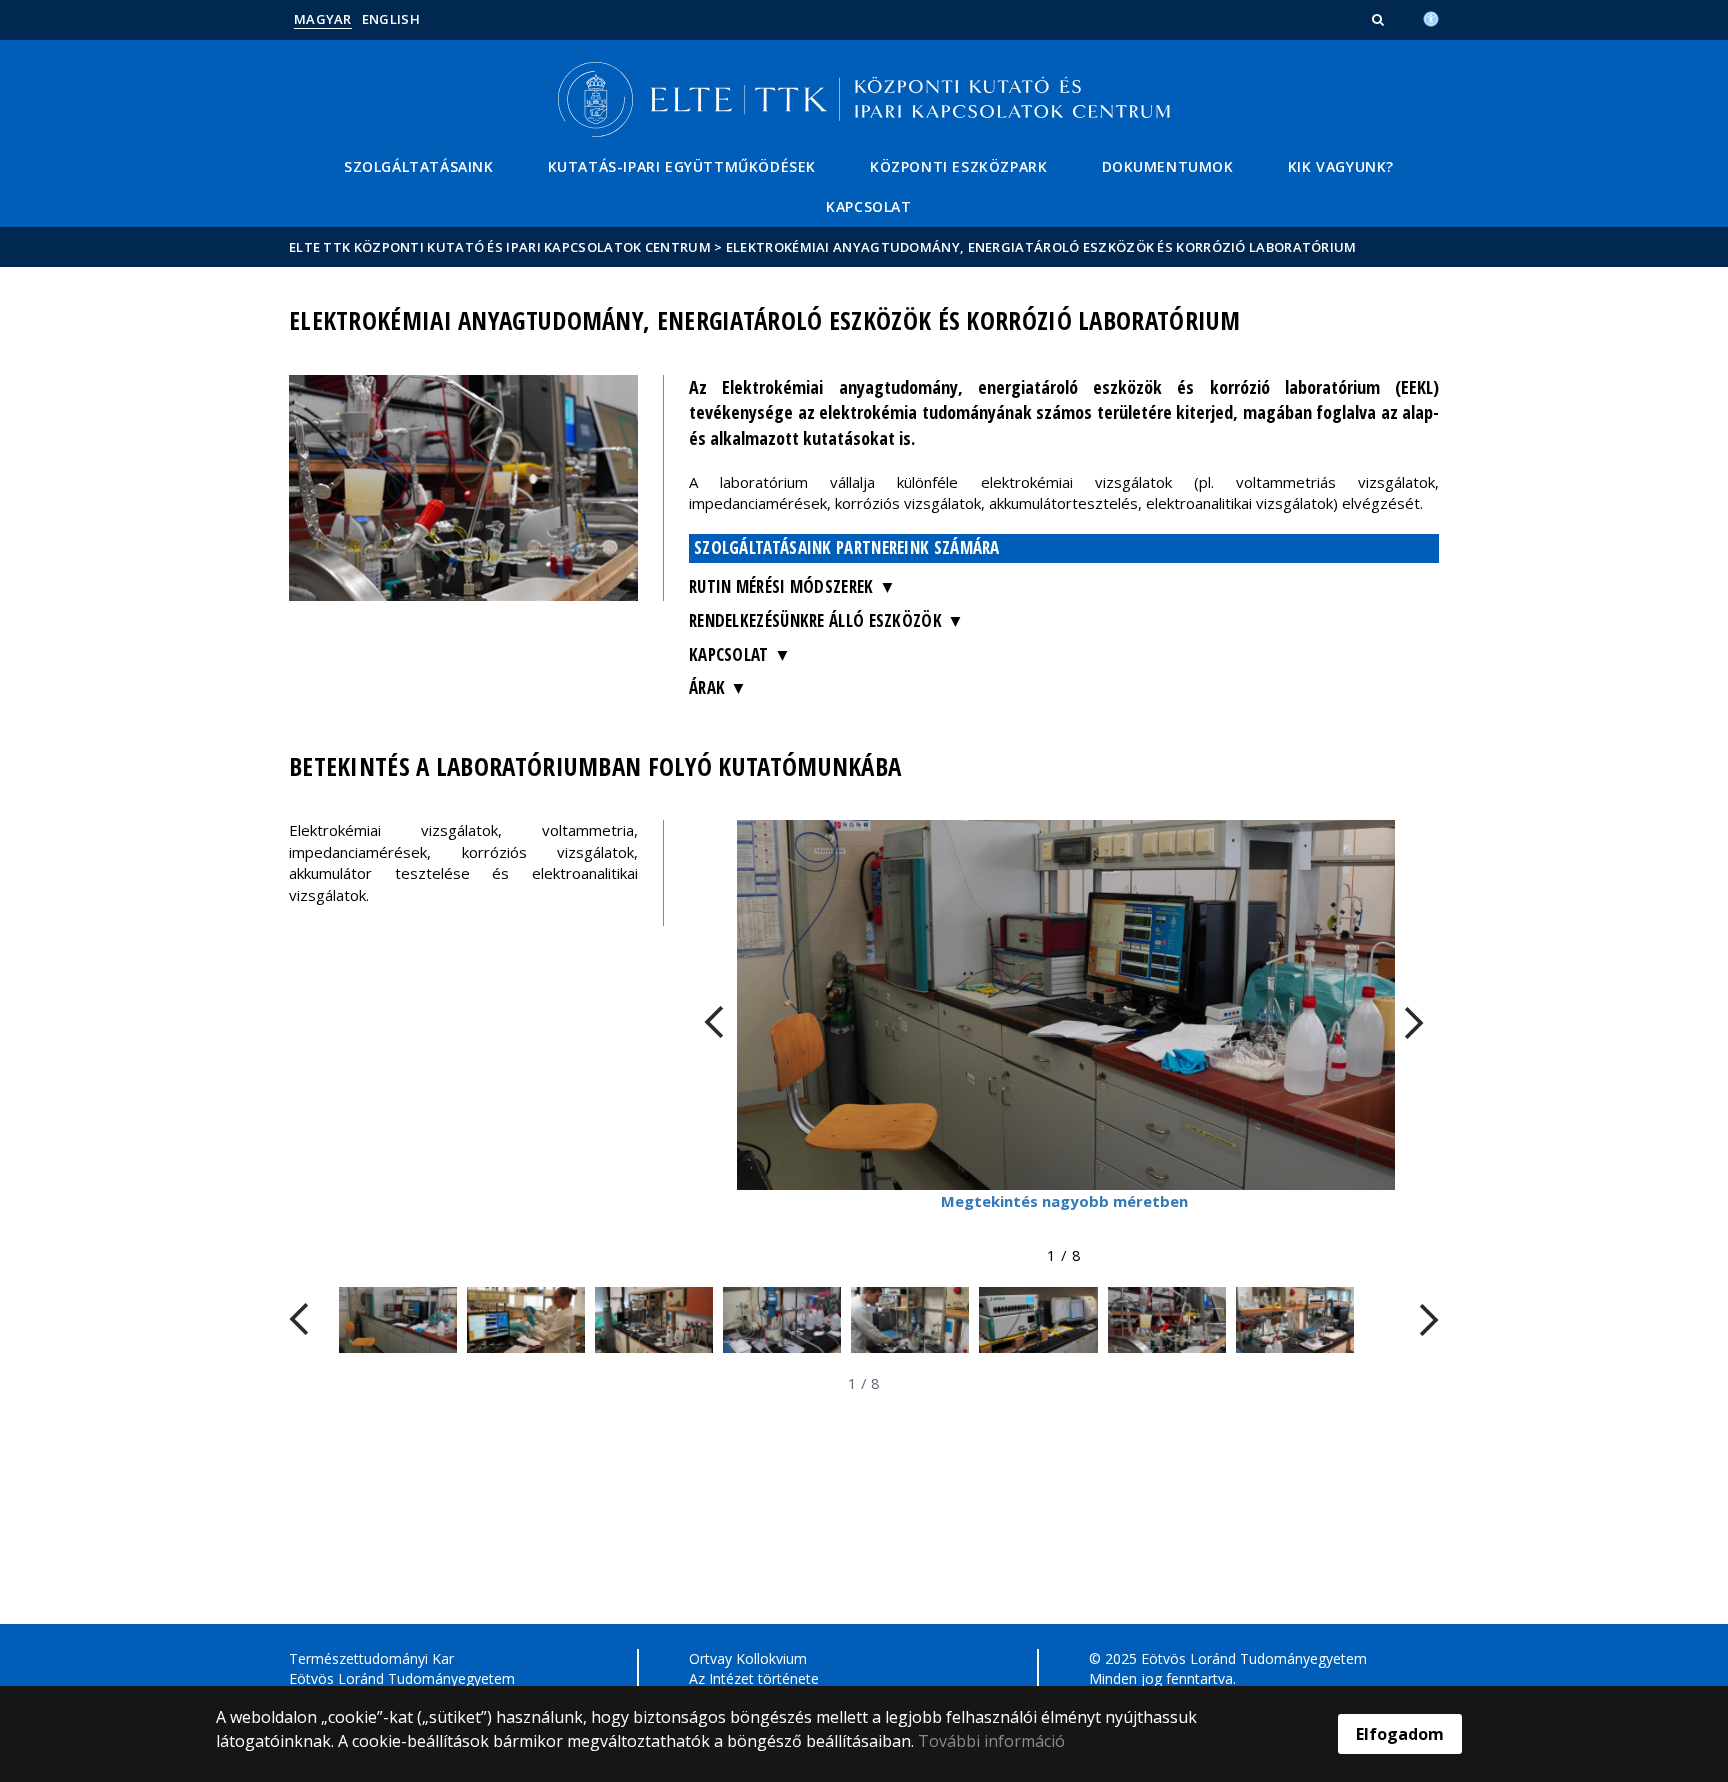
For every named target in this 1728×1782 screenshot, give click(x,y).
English (391, 19)
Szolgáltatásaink (419, 166)
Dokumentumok (1168, 166)
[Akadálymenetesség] (1431, 17)
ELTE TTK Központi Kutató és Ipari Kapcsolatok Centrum (500, 247)
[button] (1380, 19)
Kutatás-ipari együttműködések (682, 166)
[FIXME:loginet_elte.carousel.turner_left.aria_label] (714, 1022)
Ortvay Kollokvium (748, 1658)
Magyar (323, 19)
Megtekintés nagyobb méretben (1064, 1201)
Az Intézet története (754, 1678)
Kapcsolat (868, 206)
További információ (991, 1741)
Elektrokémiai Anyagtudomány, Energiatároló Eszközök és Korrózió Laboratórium (1041, 247)
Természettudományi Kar (371, 1658)
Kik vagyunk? (1341, 166)
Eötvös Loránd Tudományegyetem (402, 1678)
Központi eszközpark (958, 166)
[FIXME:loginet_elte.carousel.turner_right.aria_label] (1414, 1022)
